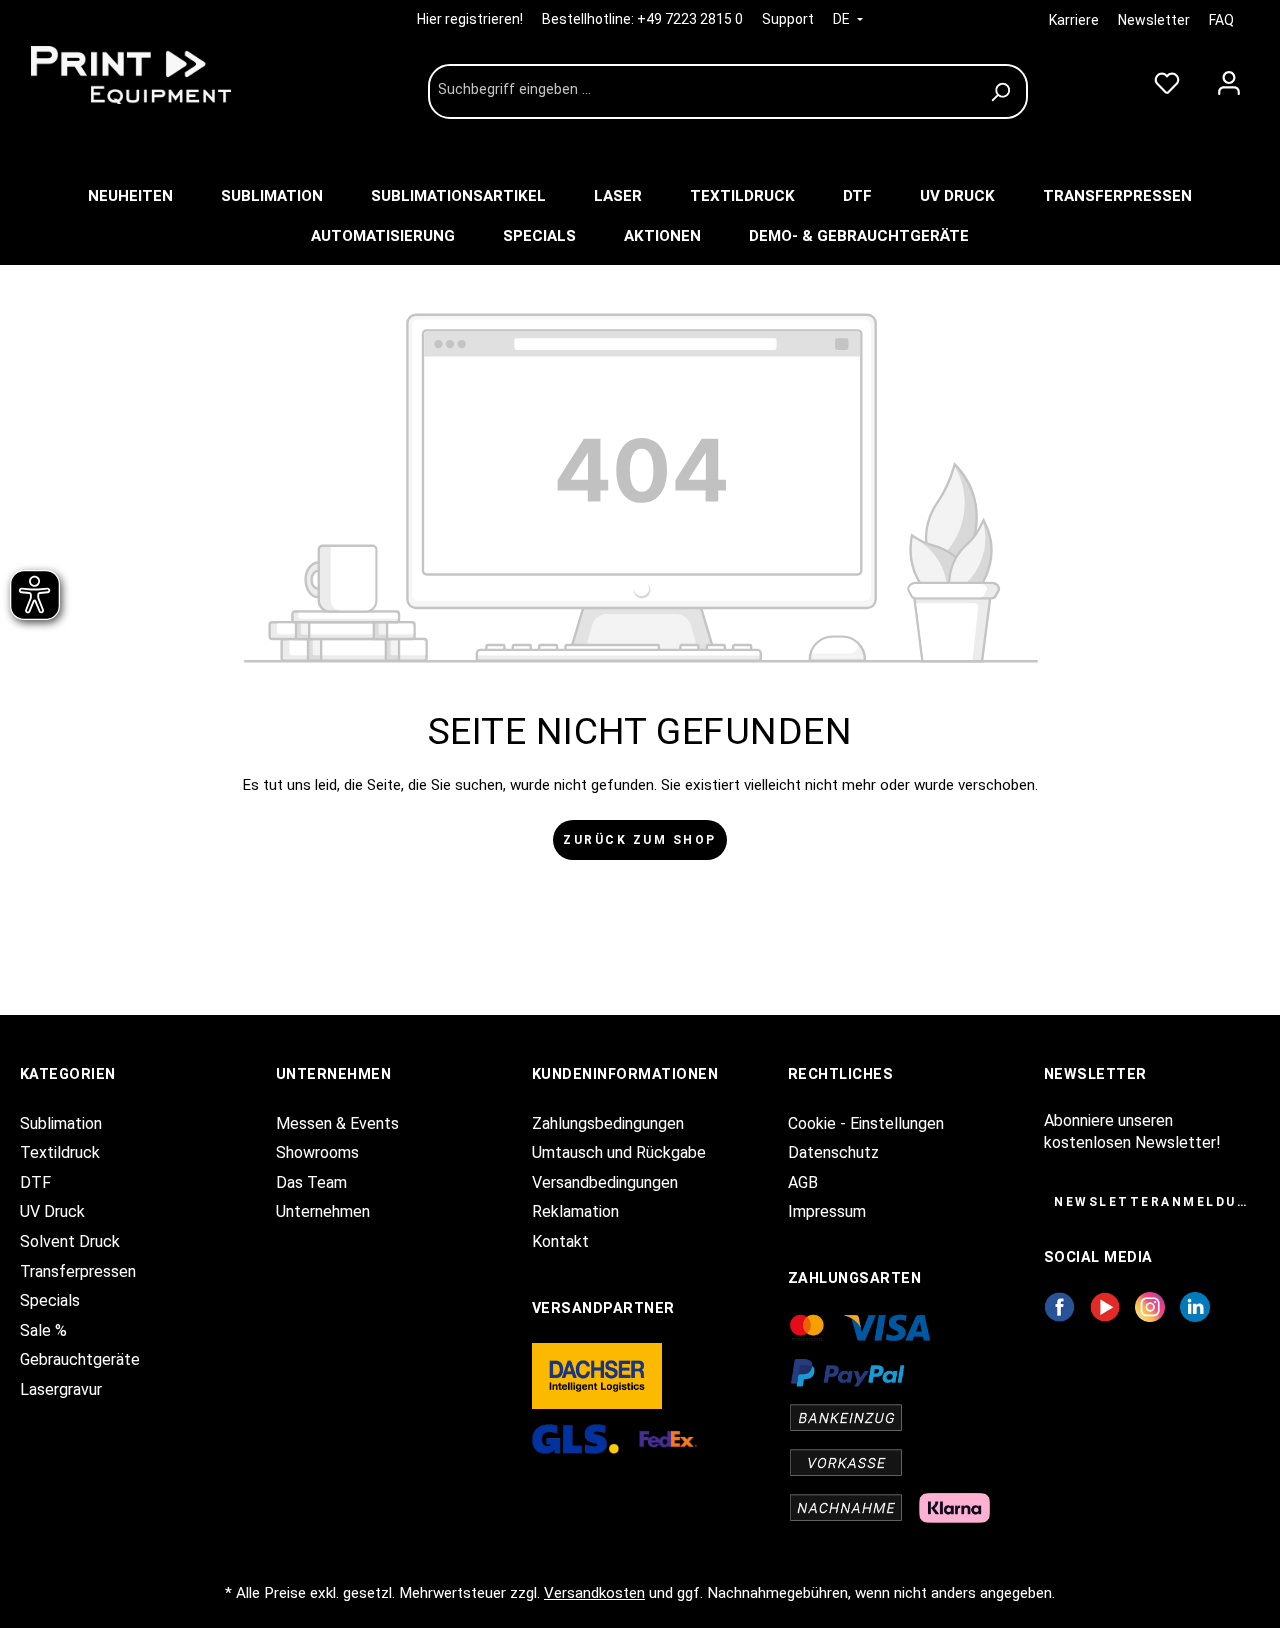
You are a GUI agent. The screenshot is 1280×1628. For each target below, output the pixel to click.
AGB (803, 1182)
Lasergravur (61, 1389)
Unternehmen (323, 1211)
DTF (35, 1182)
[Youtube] (1105, 1306)
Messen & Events (337, 1123)
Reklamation (575, 1211)
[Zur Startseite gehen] (170, 75)
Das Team (311, 1182)
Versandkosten (594, 1593)
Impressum (827, 1211)
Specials (50, 1300)
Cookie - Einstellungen (866, 1123)
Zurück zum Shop (640, 840)
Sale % (43, 1330)
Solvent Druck (70, 1241)
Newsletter (1154, 20)
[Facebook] (1059, 1306)
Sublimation (61, 1123)
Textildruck (60, 1152)
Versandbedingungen (605, 1182)
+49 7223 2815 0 (690, 19)
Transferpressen (78, 1271)
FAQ (1221, 20)
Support (788, 19)
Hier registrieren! (471, 19)
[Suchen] (1003, 91)
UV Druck (52, 1211)
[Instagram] (1150, 1306)
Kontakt (560, 1241)
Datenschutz (833, 1152)
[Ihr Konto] (1229, 79)
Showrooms (317, 1152)
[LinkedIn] (1195, 1306)
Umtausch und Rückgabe (619, 1152)
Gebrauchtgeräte (80, 1359)
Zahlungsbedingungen (608, 1123)
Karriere (1074, 20)
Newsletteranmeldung (1157, 1202)
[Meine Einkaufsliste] (1167, 79)
